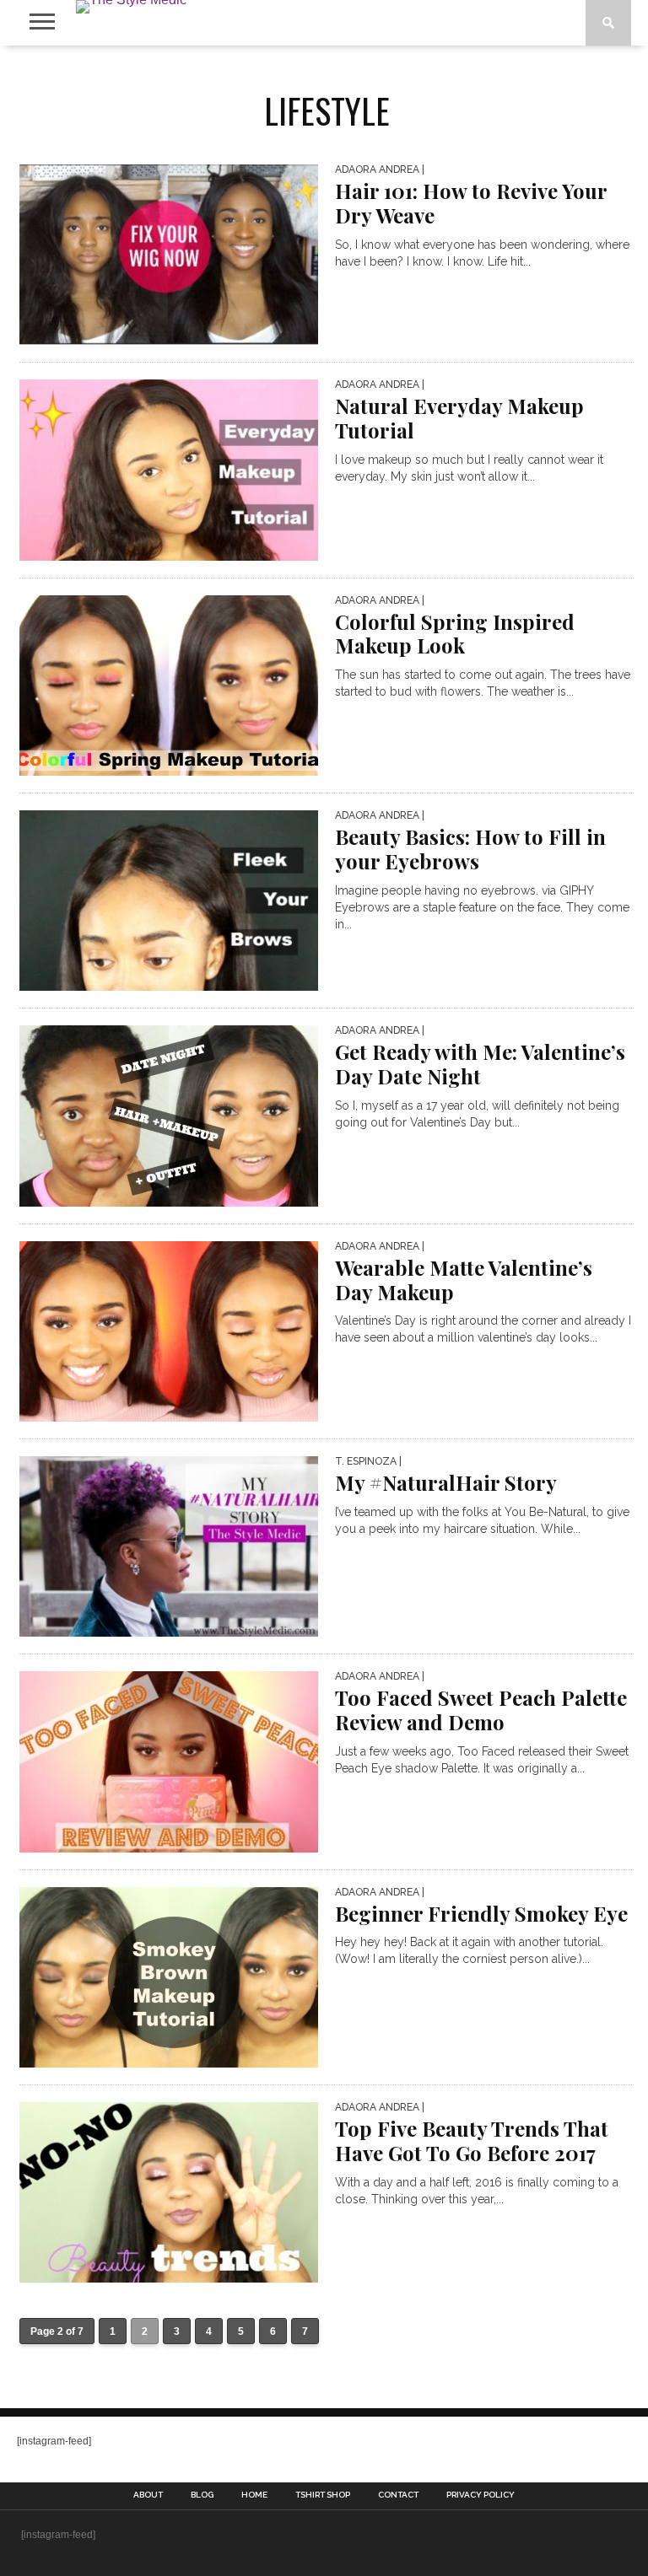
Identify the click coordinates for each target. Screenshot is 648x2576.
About (148, 2495)
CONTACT (398, 2495)
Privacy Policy (481, 2495)
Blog (202, 2495)
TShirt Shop (323, 2495)
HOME (254, 2495)
